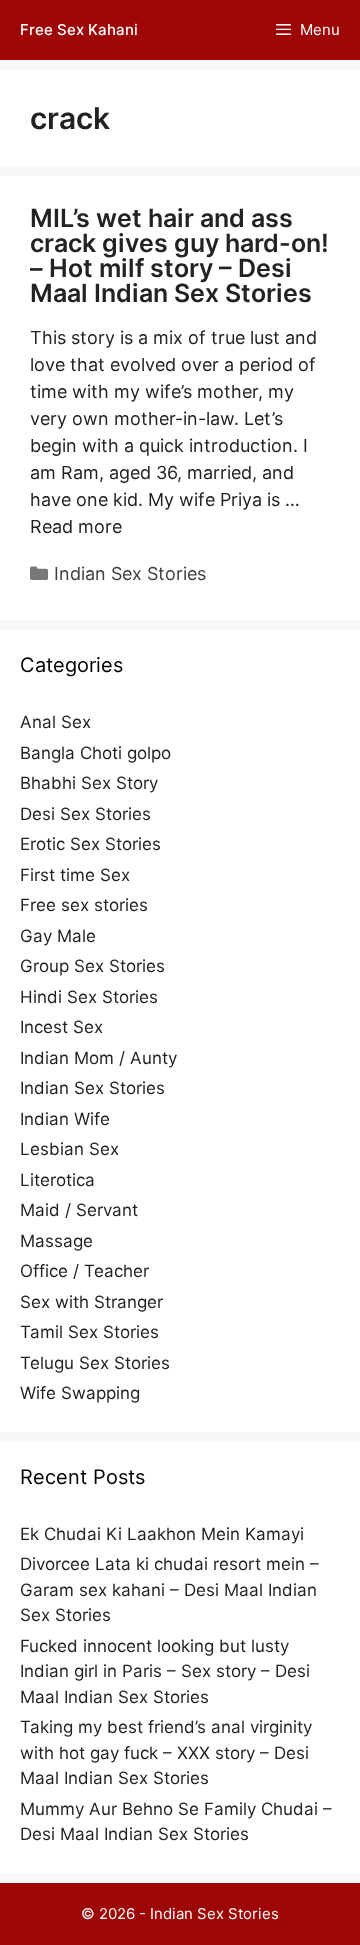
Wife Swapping (80, 1393)
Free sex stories (84, 905)
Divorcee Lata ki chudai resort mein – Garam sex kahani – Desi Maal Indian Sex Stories (169, 1589)
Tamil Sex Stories (89, 1332)
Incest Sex (61, 1027)
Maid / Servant (79, 1210)
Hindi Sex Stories (89, 997)
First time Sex (75, 875)
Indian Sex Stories (130, 573)
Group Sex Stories (92, 966)
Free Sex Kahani (79, 29)
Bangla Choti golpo (95, 753)
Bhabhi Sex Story (89, 783)
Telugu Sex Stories (95, 1363)
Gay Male (58, 936)
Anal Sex (55, 722)
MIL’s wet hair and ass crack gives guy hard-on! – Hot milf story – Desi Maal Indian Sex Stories (179, 255)
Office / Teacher (84, 1271)
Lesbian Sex (69, 1149)
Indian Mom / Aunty (98, 1058)
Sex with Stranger (91, 1302)
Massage (56, 1241)
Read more (76, 526)
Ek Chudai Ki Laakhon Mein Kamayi (162, 1534)
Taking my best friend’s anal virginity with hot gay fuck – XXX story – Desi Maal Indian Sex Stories (166, 1752)
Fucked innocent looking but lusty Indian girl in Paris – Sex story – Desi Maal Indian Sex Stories (165, 1671)
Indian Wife (65, 1119)
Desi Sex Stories (85, 814)
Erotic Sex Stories (90, 844)
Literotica (57, 1180)
